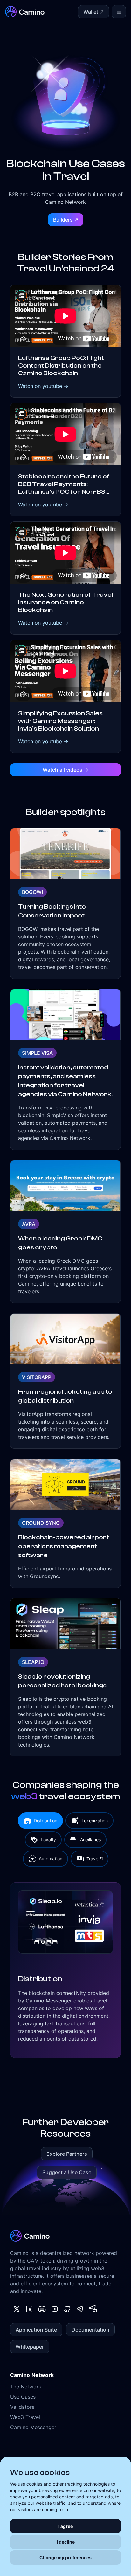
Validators (22, 2407)
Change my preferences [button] (65, 2557)
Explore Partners (67, 2154)
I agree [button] (65, 2526)
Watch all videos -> (65, 770)
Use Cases (23, 2397)
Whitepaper (30, 2347)
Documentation (90, 2330)
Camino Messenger (33, 2427)
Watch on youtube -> (43, 386)
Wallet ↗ (93, 12)
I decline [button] (66, 2542)
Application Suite (36, 2330)
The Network (26, 2387)
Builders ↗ (66, 220)
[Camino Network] (25, 12)
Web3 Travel (25, 2417)
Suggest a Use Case (67, 2172)
